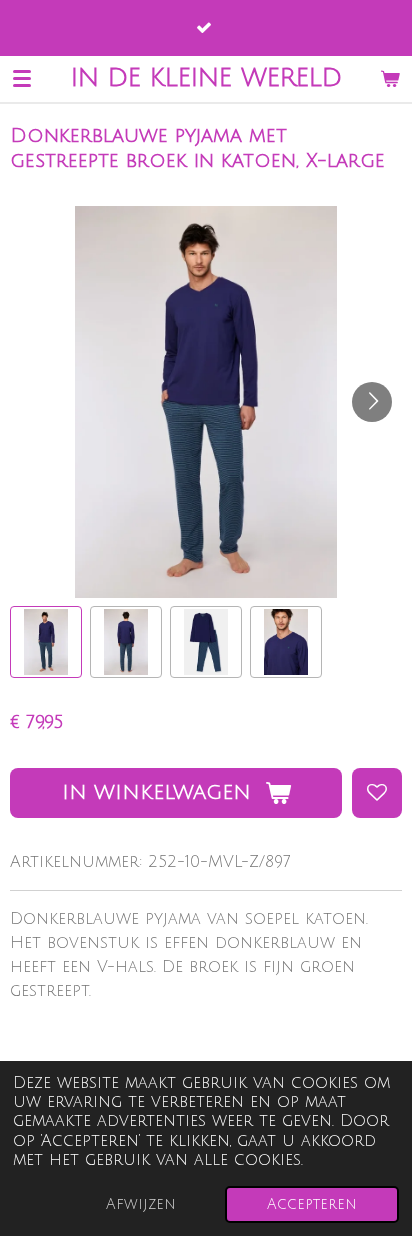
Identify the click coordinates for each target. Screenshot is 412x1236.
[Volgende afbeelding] (372, 402)
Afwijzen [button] (141, 1204)
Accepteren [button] (312, 1204)
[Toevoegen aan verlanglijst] (377, 793)
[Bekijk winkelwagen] (390, 78)
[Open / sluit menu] (22, 78)
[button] (46, 642)
